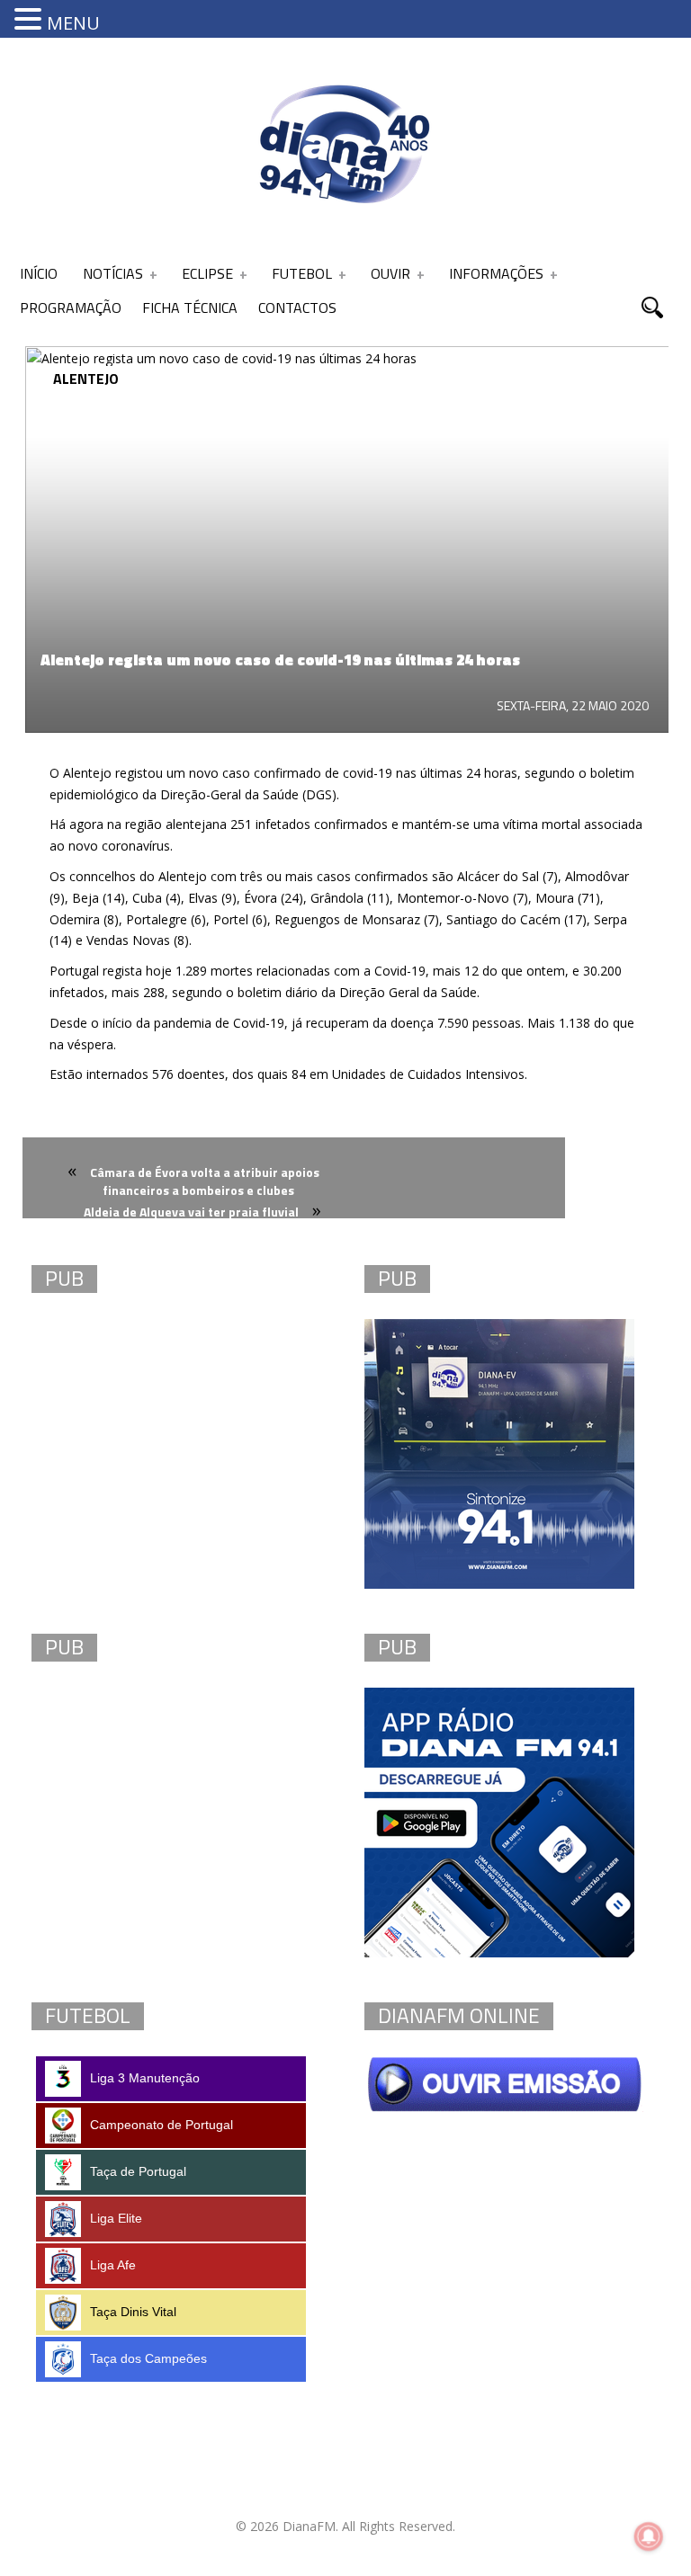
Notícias (113, 273)
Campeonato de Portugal (162, 2125)
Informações (496, 273)
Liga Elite (116, 2218)
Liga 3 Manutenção (145, 2078)
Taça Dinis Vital (133, 2312)
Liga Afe (113, 2265)
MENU (73, 23)
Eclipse (207, 273)
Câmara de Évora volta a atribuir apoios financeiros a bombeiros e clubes (205, 1181)
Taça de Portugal (138, 2171)
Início (39, 273)
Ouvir (390, 273)
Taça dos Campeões (148, 2358)
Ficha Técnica (190, 308)
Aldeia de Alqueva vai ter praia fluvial (191, 1212)
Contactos (297, 308)
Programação (71, 308)
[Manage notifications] (649, 2536)
